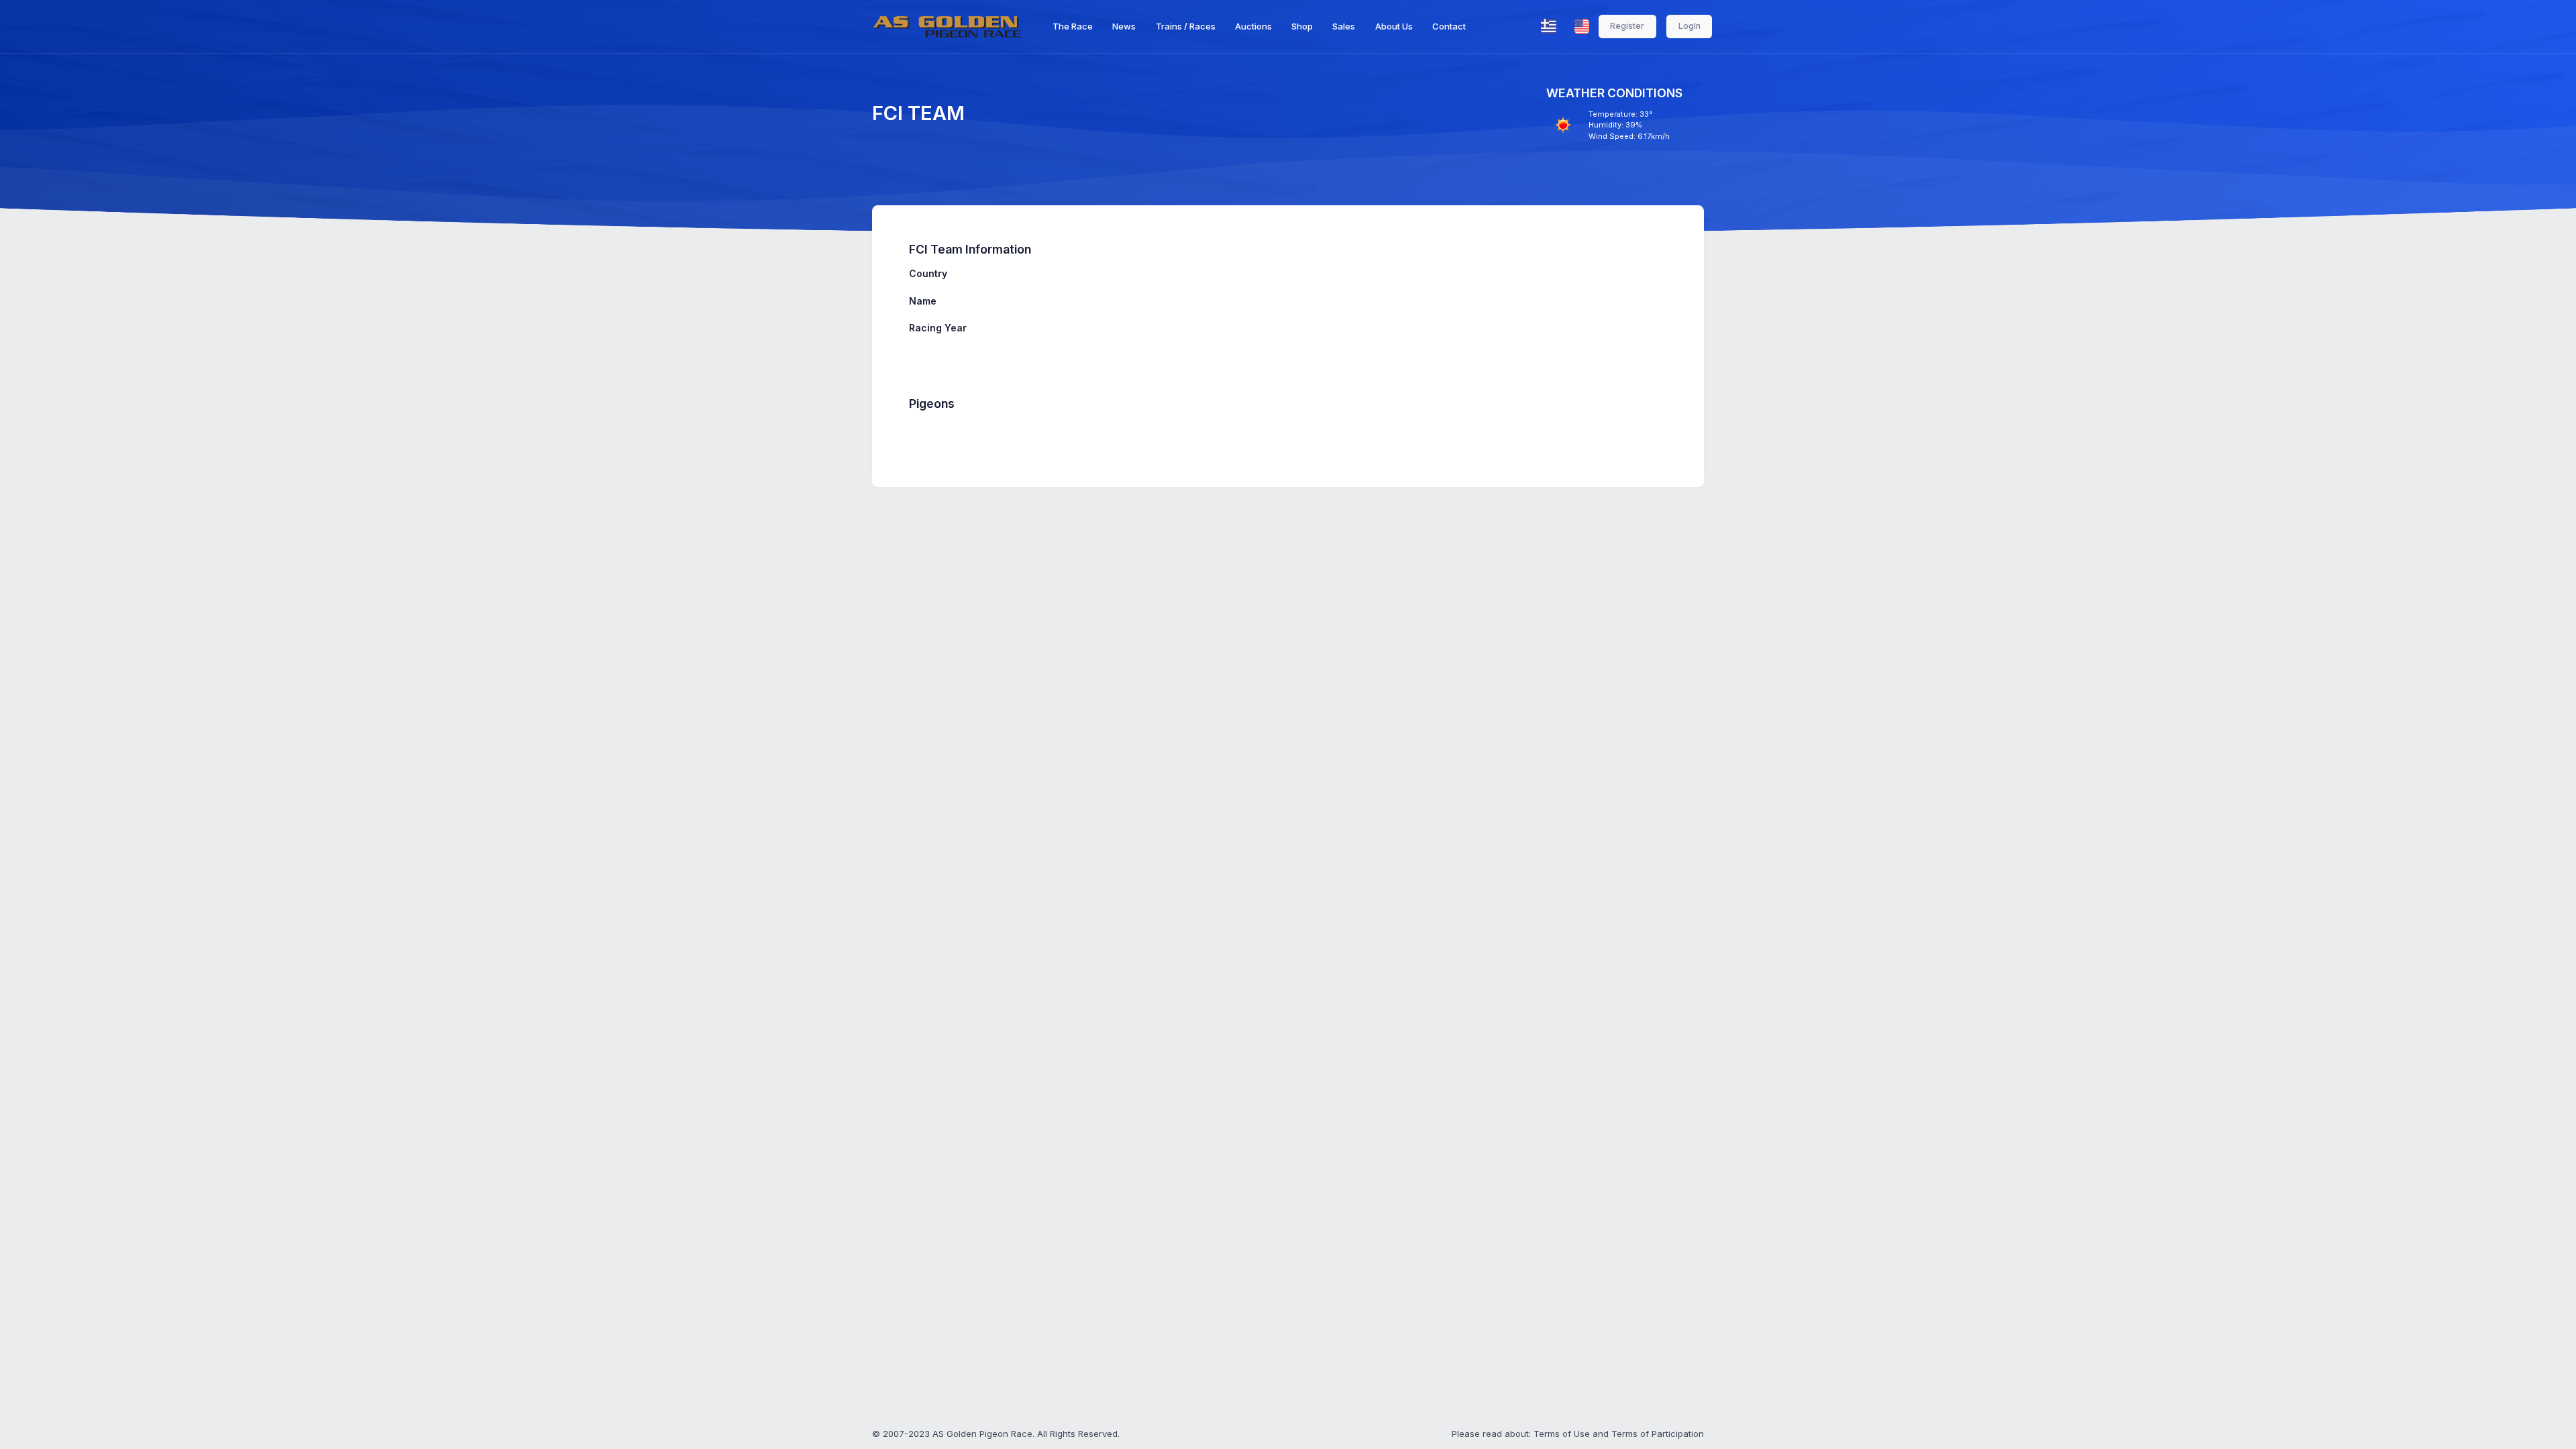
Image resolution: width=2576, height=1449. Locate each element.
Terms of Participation (1658, 1434)
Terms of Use (1562, 1434)
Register (1627, 26)
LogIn (1689, 26)
